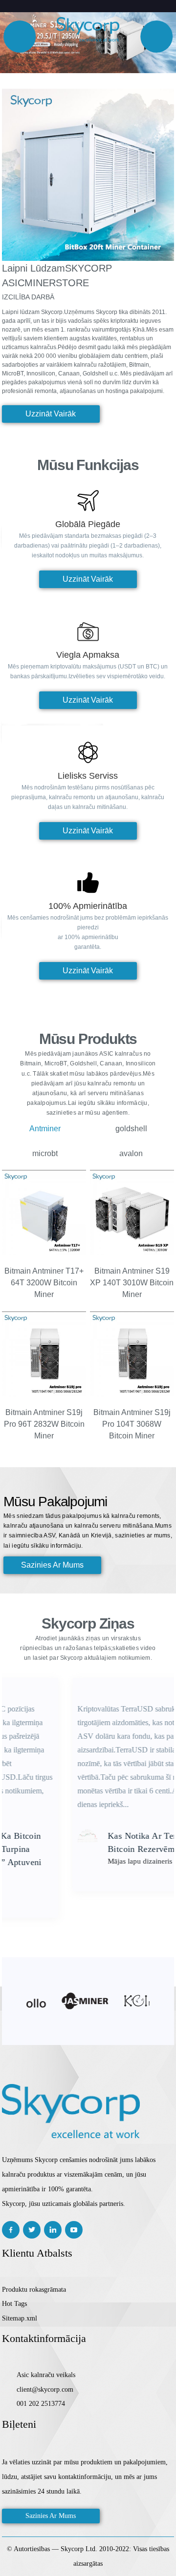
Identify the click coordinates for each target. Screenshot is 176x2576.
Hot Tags (14, 2304)
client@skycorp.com (45, 2389)
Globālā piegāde (88, 524)
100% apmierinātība (88, 906)
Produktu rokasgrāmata (34, 2290)
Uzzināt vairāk (51, 414)
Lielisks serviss (88, 776)
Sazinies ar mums (51, 2516)
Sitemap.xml (20, 2318)
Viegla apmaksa (88, 655)
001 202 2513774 (41, 2404)
